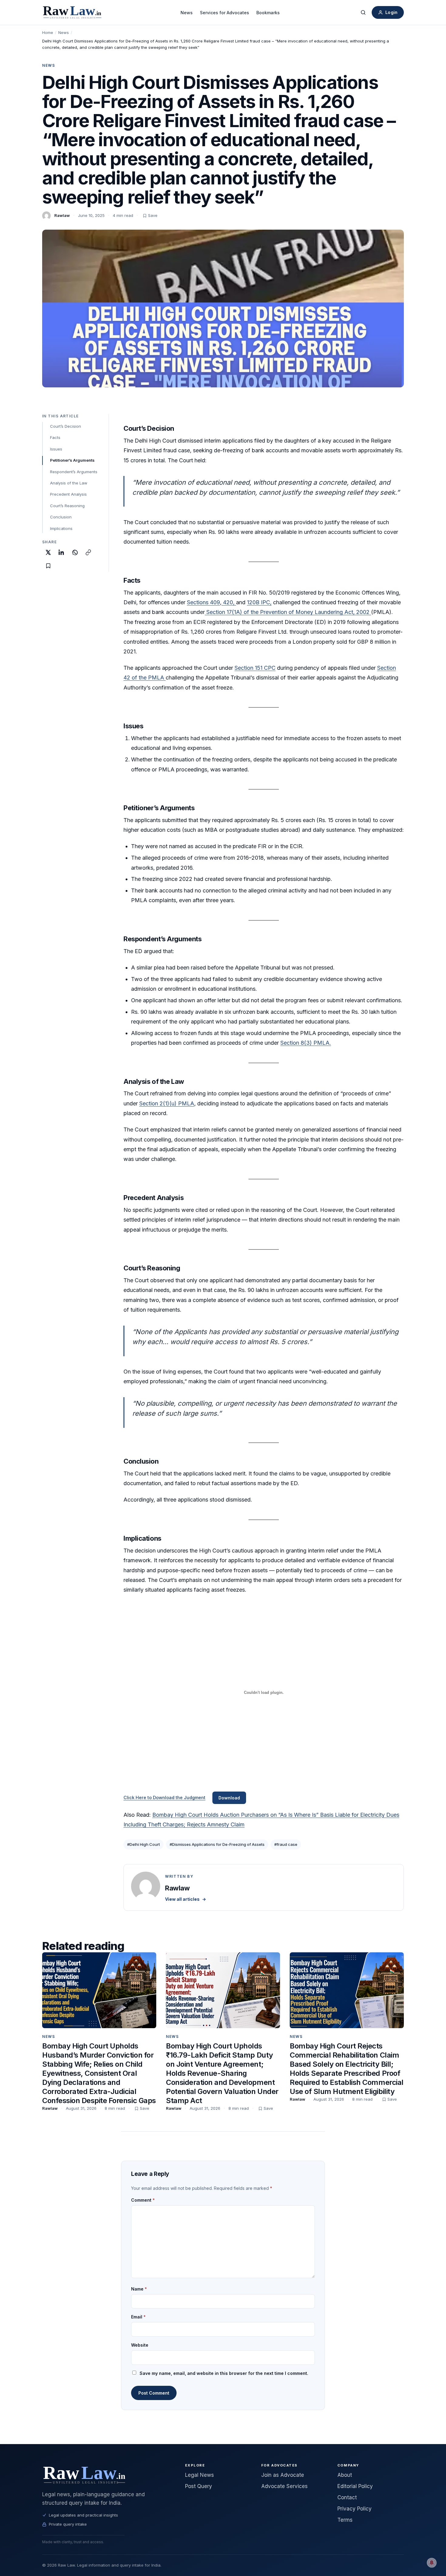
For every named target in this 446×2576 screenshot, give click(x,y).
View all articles (186, 1899)
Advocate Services (284, 2486)
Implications (61, 528)
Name (139, 2289)
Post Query (199, 2486)
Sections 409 (203, 602)
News (187, 13)
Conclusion (61, 517)
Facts (55, 437)
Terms (345, 2520)
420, (229, 602)
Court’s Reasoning (67, 506)
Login (391, 12)
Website (140, 2345)
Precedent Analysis (68, 494)
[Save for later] (48, 566)
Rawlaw (62, 215)
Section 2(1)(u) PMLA (167, 1103)
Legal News (199, 2475)
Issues (56, 449)
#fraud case (286, 1844)
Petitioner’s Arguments (72, 460)
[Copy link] (88, 552)
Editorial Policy (355, 2486)
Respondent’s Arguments (74, 472)
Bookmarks (268, 13)
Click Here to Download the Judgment (164, 1797)
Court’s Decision (66, 426)
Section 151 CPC (255, 668)
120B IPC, (259, 602)
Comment (143, 2200)
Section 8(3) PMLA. (306, 1043)
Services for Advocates (225, 13)
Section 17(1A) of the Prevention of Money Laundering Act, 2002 (288, 612)
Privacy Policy (355, 2509)
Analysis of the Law (69, 483)
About (345, 2475)
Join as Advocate (283, 2475)
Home (48, 32)
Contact (347, 2497)
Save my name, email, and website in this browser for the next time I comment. (224, 2373)
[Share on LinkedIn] (62, 552)
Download (229, 1798)
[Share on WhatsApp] (75, 552)
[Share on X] (48, 552)
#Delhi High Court (144, 1844)
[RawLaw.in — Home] (106, 2475)
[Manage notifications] (432, 2563)
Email (138, 2317)
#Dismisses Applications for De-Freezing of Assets (217, 1844)
